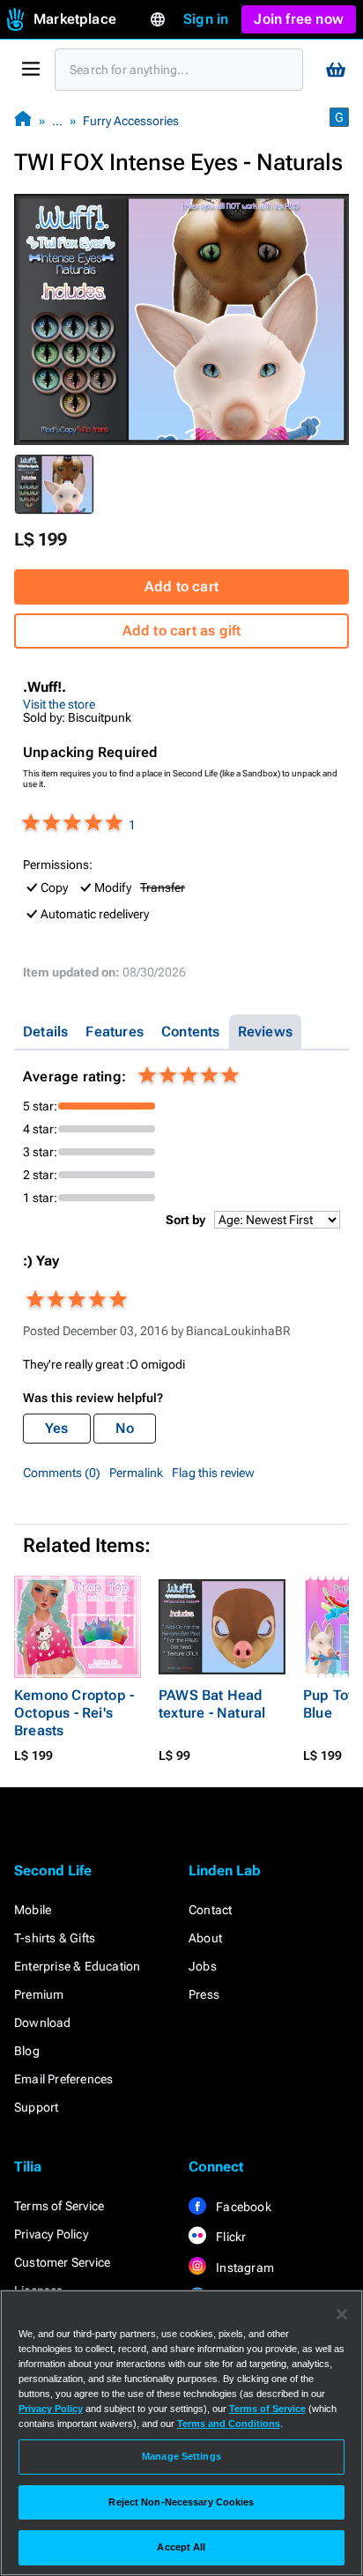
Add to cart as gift (182, 631)
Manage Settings (181, 2456)
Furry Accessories (131, 121)
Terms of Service (59, 2206)
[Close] (342, 2314)
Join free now (299, 19)
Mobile (33, 1910)
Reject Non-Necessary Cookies (181, 2502)
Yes (57, 1428)
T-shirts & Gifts (55, 1938)
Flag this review (213, 1473)
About (205, 1938)
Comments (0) (62, 1473)
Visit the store (59, 704)
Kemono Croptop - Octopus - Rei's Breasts (74, 1713)
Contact (210, 1910)
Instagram (244, 2268)
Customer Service (62, 2262)
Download (43, 2023)
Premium (39, 1994)
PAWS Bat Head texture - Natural (212, 1704)
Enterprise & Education (77, 1966)
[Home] (23, 120)
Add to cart (181, 586)
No (125, 1428)
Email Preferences (63, 2079)
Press (204, 1994)
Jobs (203, 1966)
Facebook (242, 2207)
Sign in (206, 19)
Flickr (230, 2237)
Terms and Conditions (229, 2424)
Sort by (185, 1220)
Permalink (136, 1473)
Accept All (181, 2547)
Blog (27, 2051)
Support (36, 2107)
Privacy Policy (51, 2234)
